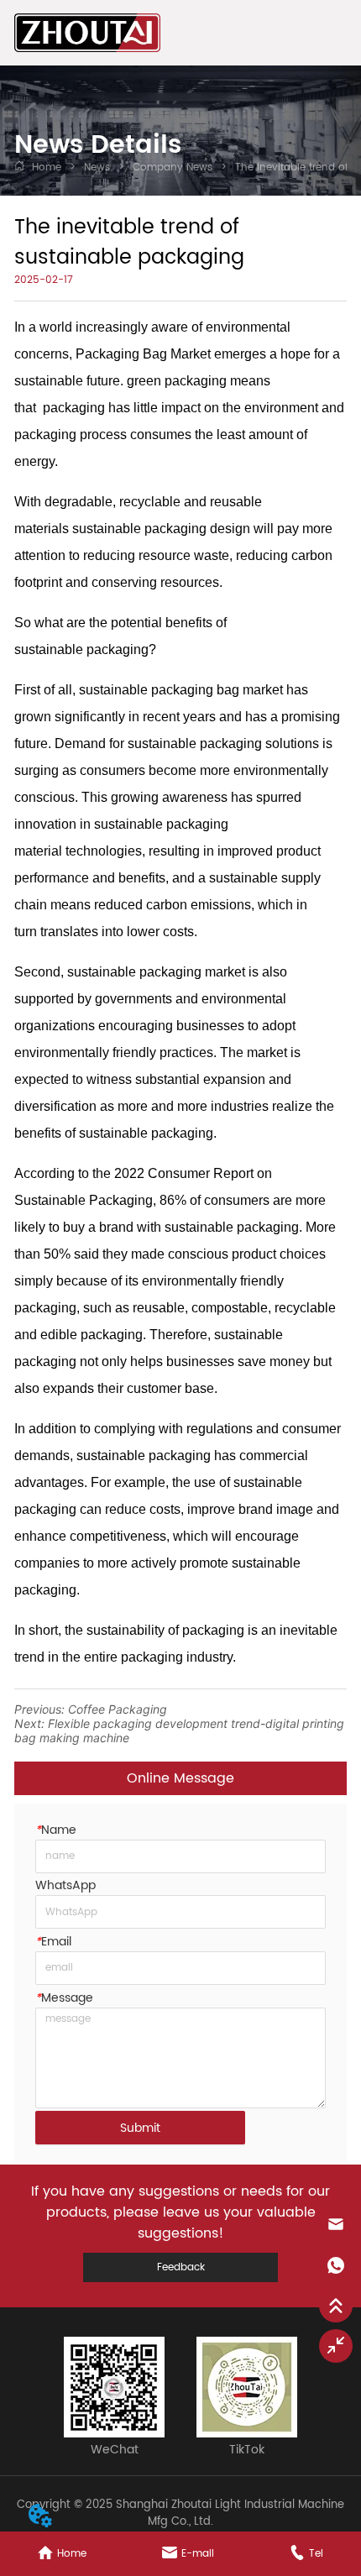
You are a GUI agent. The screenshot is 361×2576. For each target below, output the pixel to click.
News (97, 168)
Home (47, 168)
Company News (173, 168)
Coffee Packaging (118, 1709)
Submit (140, 2128)
